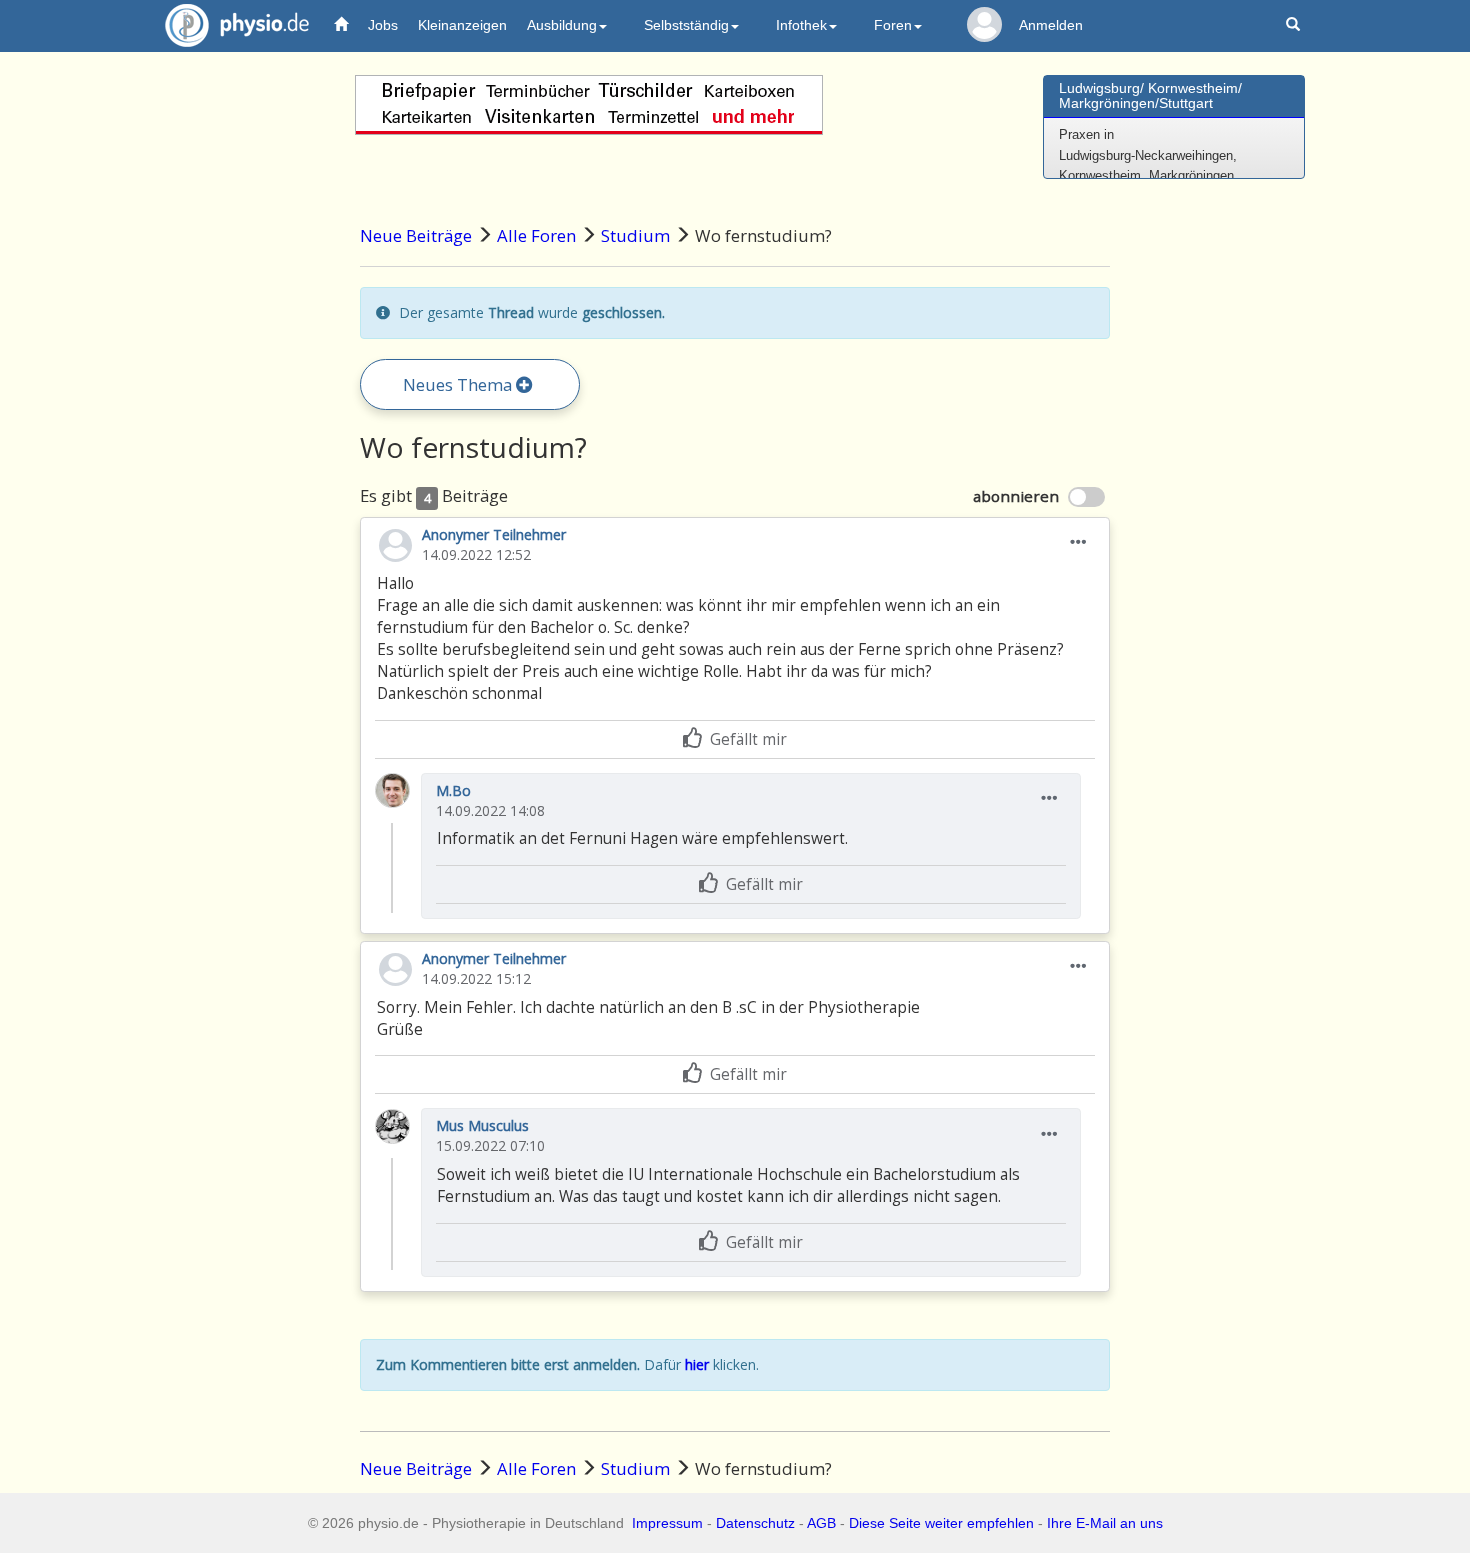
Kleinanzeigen (462, 25)
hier (697, 1364)
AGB (821, 1523)
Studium (635, 235)
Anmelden (1051, 25)
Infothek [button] (801, 25)
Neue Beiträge (416, 235)
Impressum (667, 1523)
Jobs (383, 25)
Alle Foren (536, 235)
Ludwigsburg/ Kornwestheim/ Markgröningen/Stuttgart (1150, 95)
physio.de (237, 25)
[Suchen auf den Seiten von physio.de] (1295, 25)
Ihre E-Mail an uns (1105, 1523)
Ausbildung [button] (562, 25)
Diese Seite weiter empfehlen (941, 1523)
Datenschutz (755, 1523)
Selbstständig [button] (686, 25)
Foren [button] (893, 25)
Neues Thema (459, 384)
